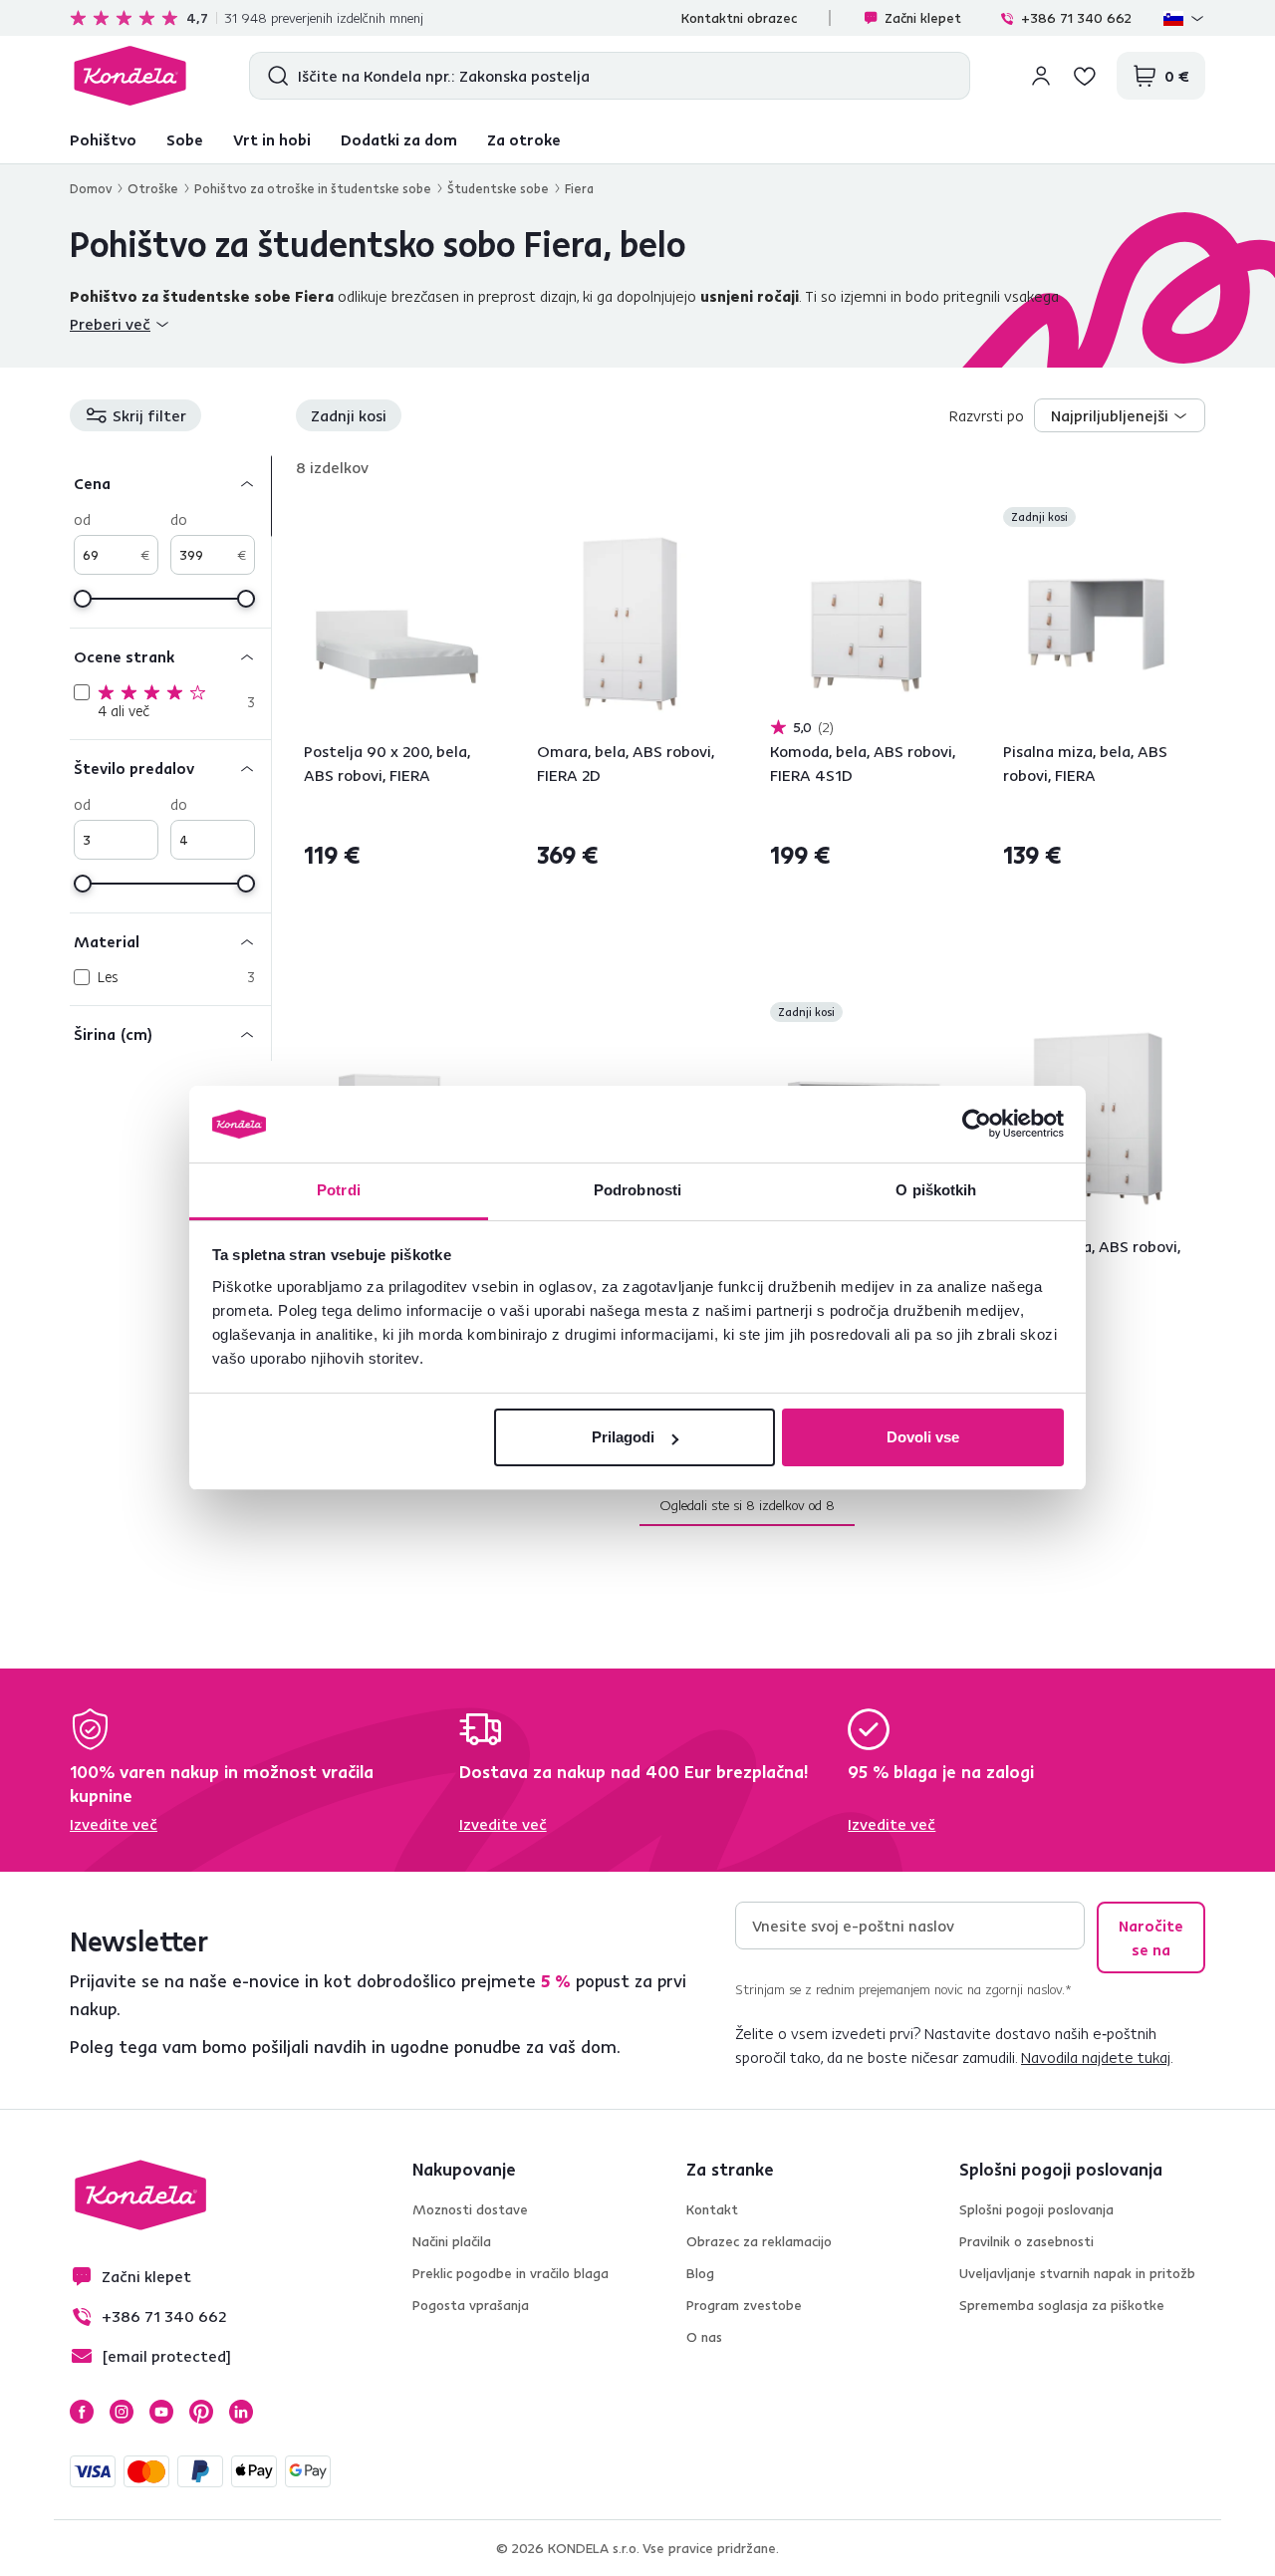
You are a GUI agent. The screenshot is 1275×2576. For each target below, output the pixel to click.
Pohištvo (103, 139)
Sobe (185, 139)
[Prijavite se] (1041, 76)
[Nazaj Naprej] (397, 624)
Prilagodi (623, 1437)
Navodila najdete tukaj (1096, 2057)
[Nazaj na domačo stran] (130, 76)
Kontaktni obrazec (739, 18)
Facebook (82, 2412)
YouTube (161, 2412)
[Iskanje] (273, 76)
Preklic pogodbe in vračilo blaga (510, 2273)
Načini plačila (452, 2241)
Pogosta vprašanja (471, 2305)
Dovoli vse (923, 1437)
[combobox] (1120, 415)
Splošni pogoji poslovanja (1036, 2209)
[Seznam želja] (1085, 76)
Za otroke (524, 139)
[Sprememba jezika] (1184, 18)
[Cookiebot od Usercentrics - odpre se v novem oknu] (977, 1125)
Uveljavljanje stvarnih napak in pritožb (1077, 2273)
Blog (700, 2273)
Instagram (122, 2412)
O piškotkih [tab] (936, 1190)
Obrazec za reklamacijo (759, 2241)
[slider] (83, 599)
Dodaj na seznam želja (478, 519)
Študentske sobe (498, 188)
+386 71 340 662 (1076, 18)
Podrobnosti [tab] (637, 1190)
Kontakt (712, 2209)
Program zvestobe (744, 2305)
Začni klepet (923, 18)
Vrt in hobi (272, 139)
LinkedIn (241, 2412)
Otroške (153, 188)
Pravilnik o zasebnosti (1026, 2241)
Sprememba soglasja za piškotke (1062, 2305)
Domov (91, 188)
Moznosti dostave (470, 2209)
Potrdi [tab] (339, 1190)
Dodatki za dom (399, 139)
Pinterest (201, 2412)
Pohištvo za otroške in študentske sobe (313, 188)
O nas (704, 2337)
